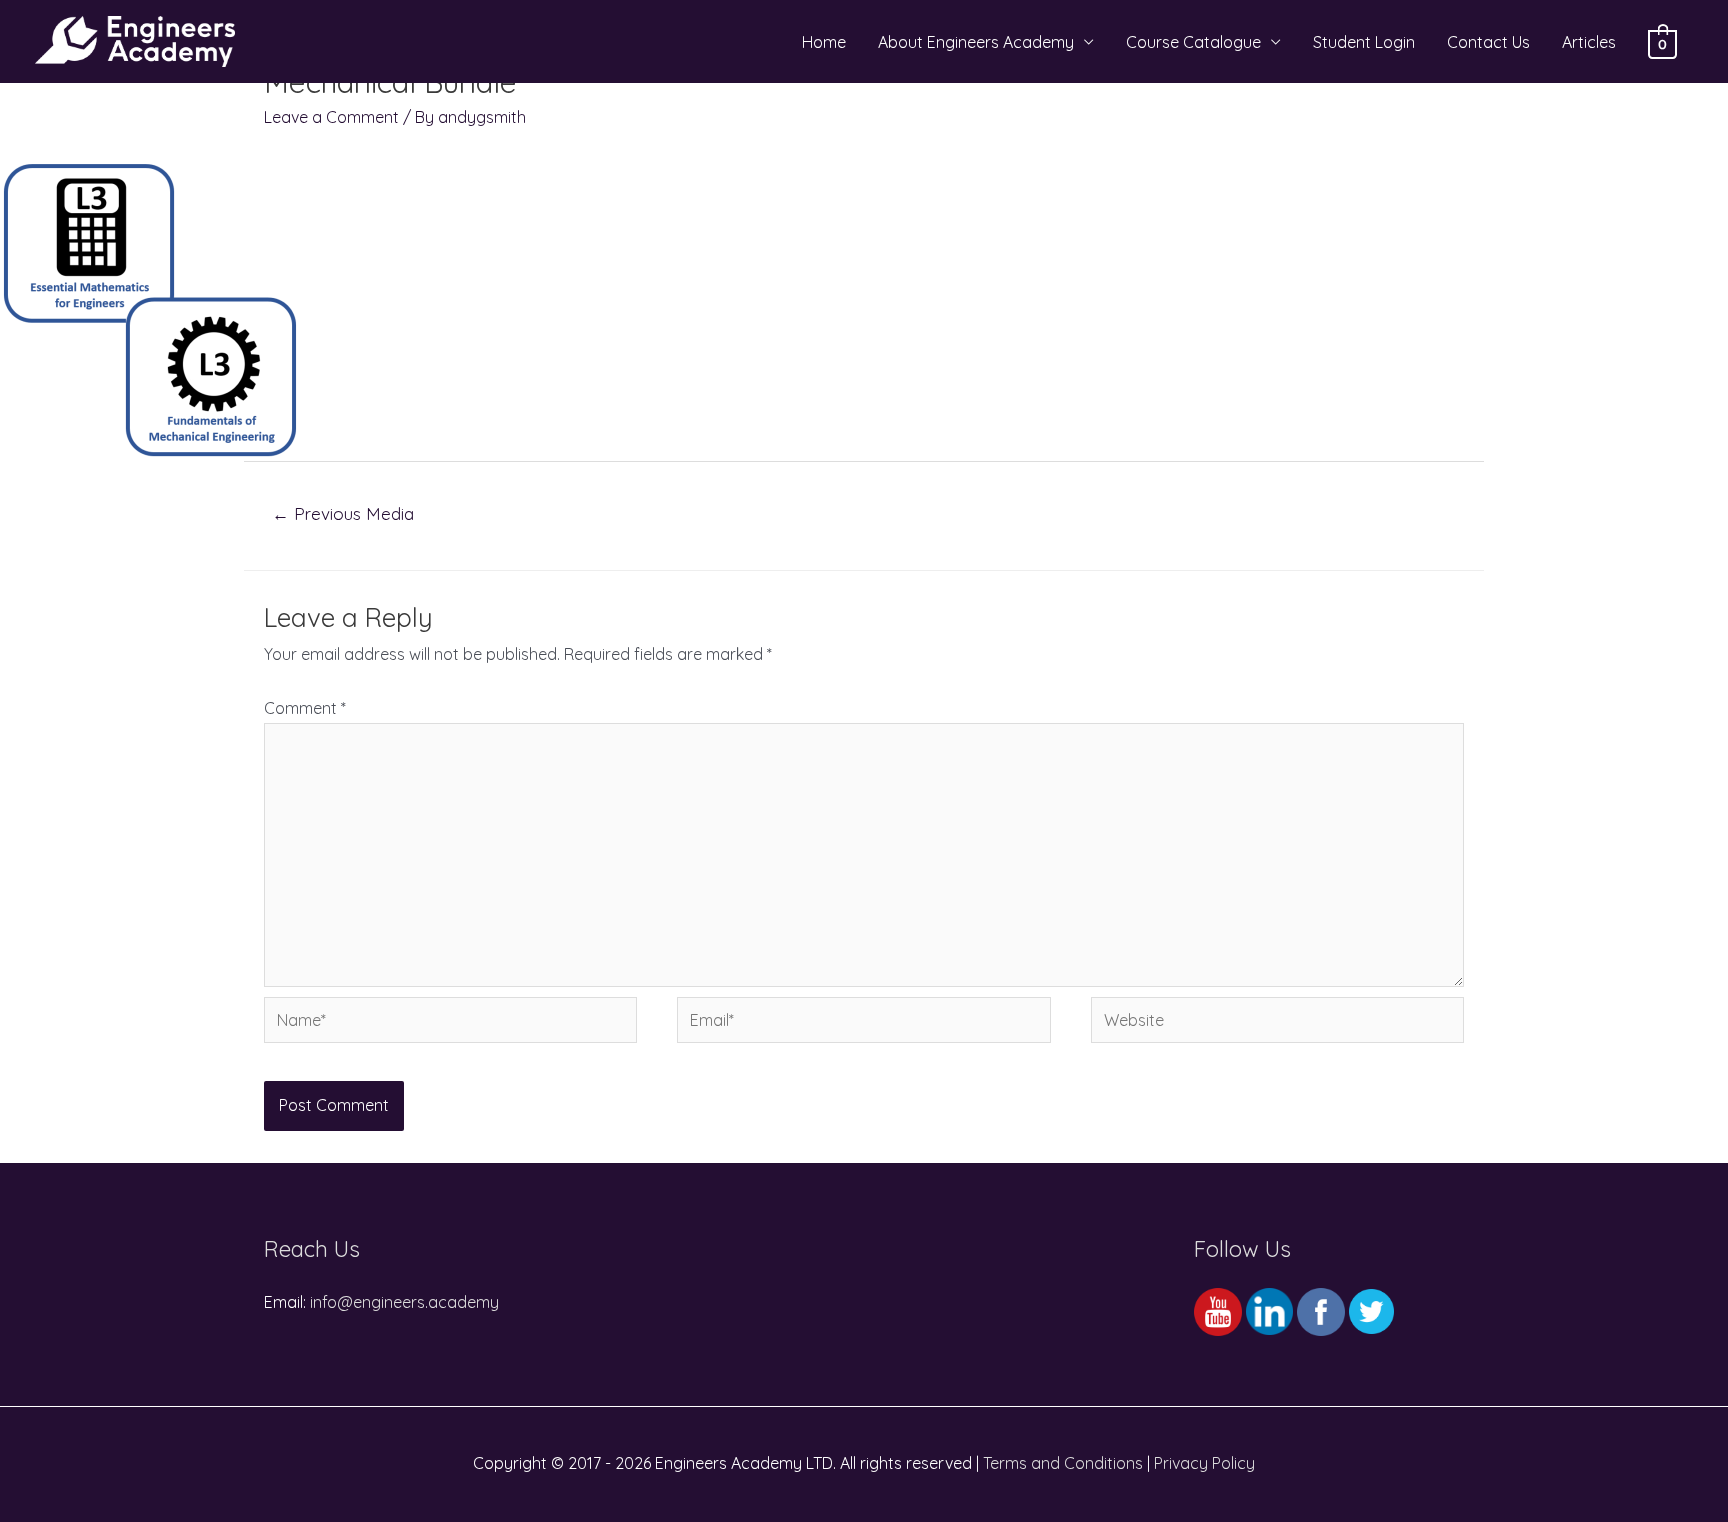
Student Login (1364, 42)
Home (824, 42)
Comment (305, 708)
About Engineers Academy (976, 42)
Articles (1589, 42)
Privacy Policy (1204, 1463)
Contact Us (1488, 42)
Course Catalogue (1193, 42)
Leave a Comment (331, 117)
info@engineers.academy (404, 1302)
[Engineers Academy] (135, 40)
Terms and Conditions (1063, 1463)
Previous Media (343, 513)
